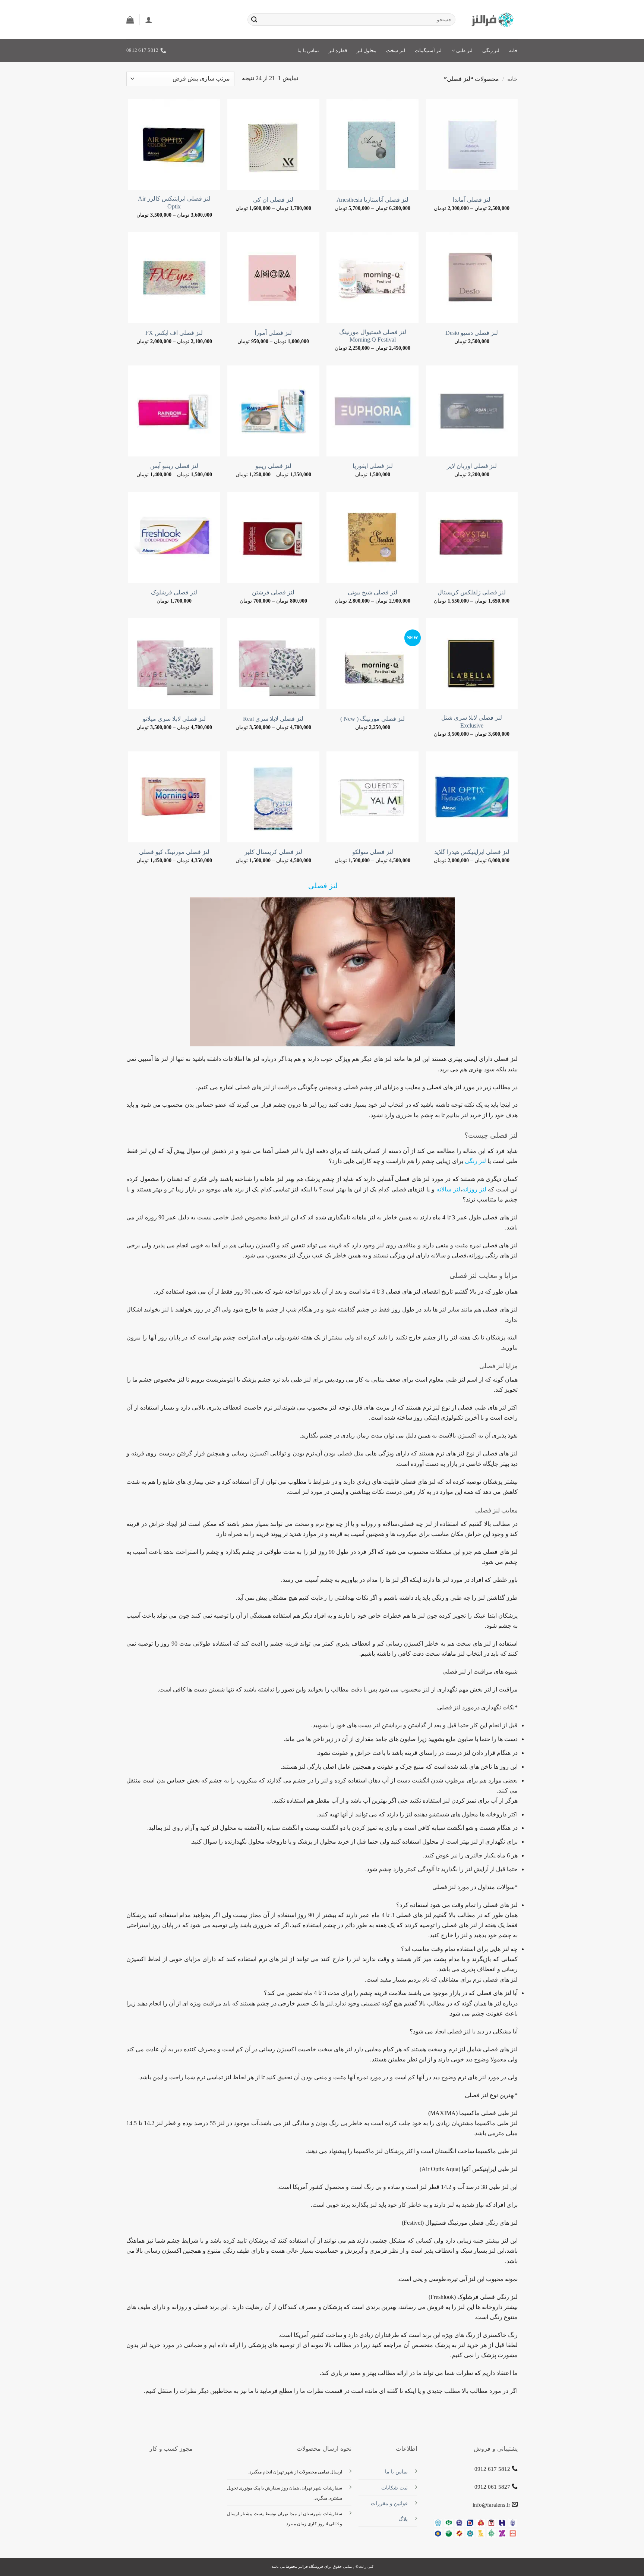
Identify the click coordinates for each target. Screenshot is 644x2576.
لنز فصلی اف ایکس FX (174, 333)
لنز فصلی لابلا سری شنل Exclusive (472, 722)
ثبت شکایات (394, 2488)
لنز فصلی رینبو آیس (174, 466)
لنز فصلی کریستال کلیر (273, 852)
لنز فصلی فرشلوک (174, 592)
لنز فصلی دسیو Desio (472, 333)
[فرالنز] (492, 20)
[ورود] (149, 20)
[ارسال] (254, 20)
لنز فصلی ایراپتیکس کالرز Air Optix (174, 202)
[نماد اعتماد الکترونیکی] (171, 2481)
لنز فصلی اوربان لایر (472, 466)
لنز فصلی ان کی (273, 200)
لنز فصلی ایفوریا (373, 466)
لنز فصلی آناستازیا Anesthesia (372, 200)
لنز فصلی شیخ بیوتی (372, 592)
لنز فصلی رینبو (273, 466)
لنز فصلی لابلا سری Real (273, 719)
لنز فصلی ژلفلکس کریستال (472, 592)
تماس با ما (308, 51)
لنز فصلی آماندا (472, 200)
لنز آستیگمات (428, 51)
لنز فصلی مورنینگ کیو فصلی (174, 852)
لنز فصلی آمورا (273, 333)
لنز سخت (395, 51)
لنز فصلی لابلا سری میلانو (174, 719)
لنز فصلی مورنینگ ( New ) (372, 719)
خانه (513, 51)
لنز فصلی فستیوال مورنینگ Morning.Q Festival (373, 336)
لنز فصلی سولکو (373, 852)
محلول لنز (367, 51)
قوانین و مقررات (389, 2503)
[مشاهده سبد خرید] (130, 20)
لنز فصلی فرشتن (273, 592)
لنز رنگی (491, 51)
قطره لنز (338, 51)
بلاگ (403, 2519)
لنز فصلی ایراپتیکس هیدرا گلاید (472, 852)
